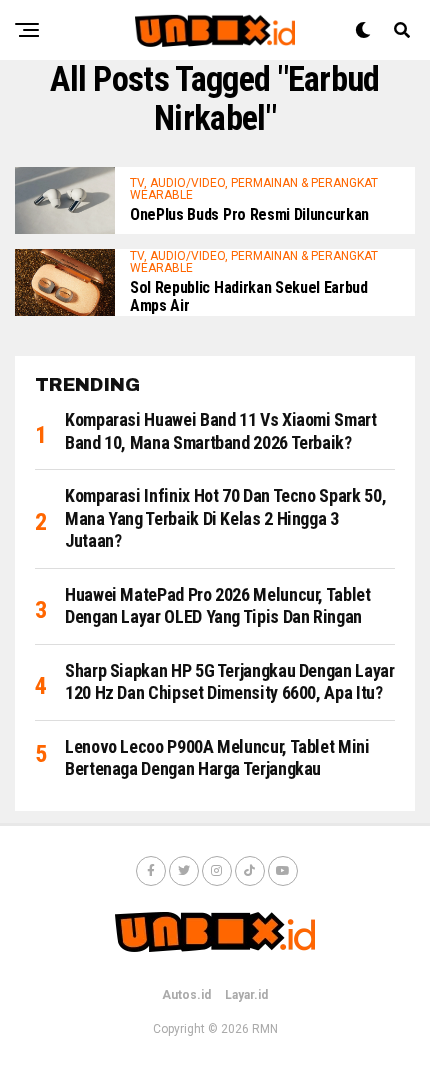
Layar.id (246, 995)
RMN (265, 1029)
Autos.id (186, 995)
